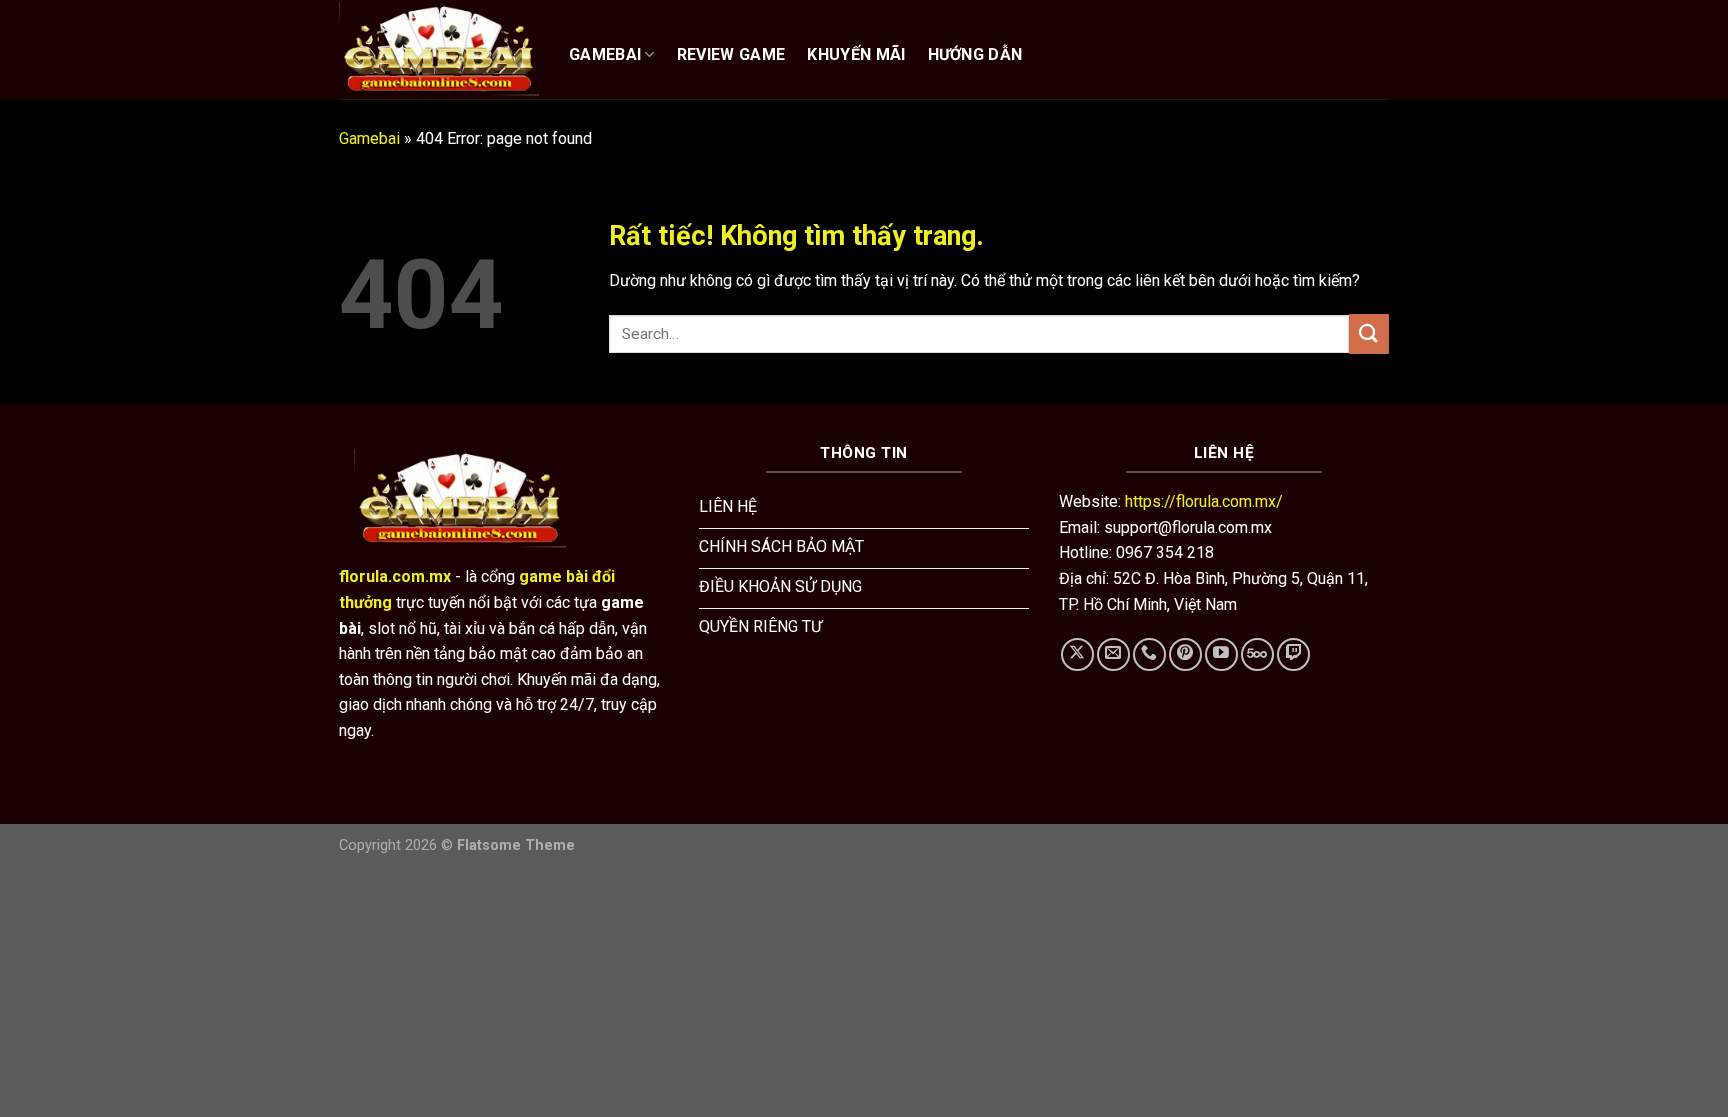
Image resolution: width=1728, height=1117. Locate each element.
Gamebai (369, 138)
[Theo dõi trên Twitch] (1293, 654)
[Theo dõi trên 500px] (1257, 654)
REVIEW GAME (731, 54)
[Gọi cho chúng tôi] (1149, 654)
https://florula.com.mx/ (1204, 501)
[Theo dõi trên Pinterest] (1185, 654)
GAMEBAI (605, 54)
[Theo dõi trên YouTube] (1221, 654)
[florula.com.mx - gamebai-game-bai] (439, 49)
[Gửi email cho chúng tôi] (1113, 654)
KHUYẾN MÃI (856, 54)
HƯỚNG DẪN (975, 54)
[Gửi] (1369, 333)
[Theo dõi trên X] (1077, 654)
